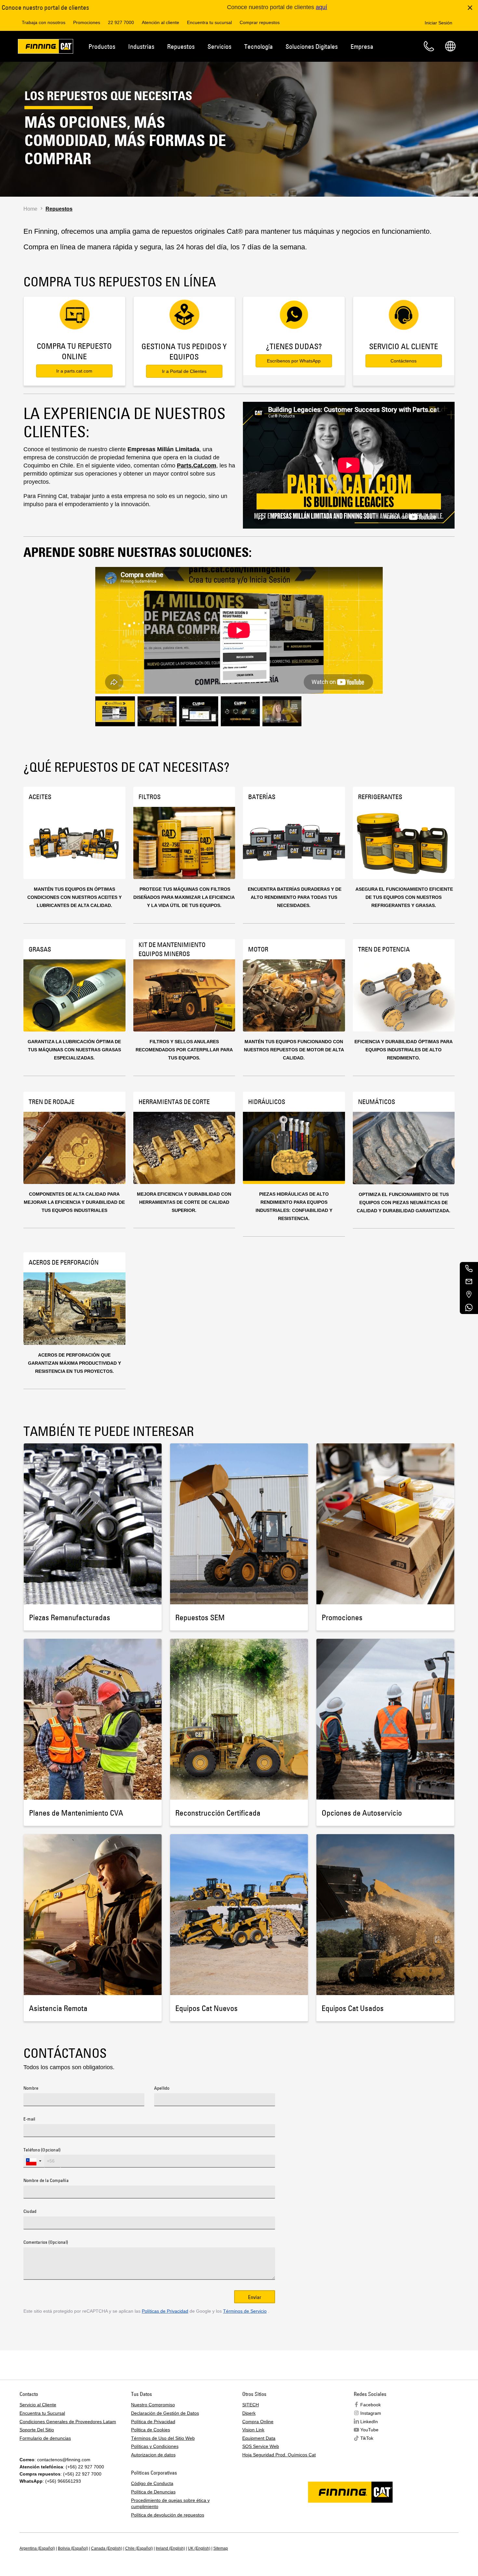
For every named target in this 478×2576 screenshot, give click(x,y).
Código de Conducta (152, 2483)
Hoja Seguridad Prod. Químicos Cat (279, 2455)
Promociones (87, 22)
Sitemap (221, 2548)
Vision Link (253, 2430)
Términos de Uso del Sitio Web (163, 2438)
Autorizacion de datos (153, 2455)
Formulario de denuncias (45, 2438)
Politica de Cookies (151, 2430)
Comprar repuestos (260, 22)
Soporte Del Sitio (37, 2430)
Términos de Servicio (245, 2311)
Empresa (362, 46)
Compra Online (258, 2422)
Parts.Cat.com (197, 466)
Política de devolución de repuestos (168, 2515)
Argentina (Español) (37, 2548)
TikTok (367, 2438)
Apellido (162, 2088)
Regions (450, 46)
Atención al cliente (160, 22)
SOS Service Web (261, 2446)
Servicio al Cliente (38, 2405)
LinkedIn (369, 2422)
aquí (321, 7)
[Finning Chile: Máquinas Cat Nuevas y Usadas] (46, 47)
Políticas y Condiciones (155, 2446)
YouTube (369, 2430)
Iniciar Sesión (438, 23)
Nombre (31, 2088)
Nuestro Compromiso (153, 2405)
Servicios (219, 46)
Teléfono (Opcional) (42, 2150)
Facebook (371, 2405)
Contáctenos (404, 361)
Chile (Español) (139, 2548)
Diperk (249, 2413)
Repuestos (181, 46)
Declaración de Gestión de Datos (165, 2413)
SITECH (251, 2405)
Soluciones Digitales (312, 46)
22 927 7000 (121, 22)
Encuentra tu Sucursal (42, 2413)
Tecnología (259, 46)
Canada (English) (107, 2548)
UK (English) (199, 2548)
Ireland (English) (170, 2548)
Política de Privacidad (153, 2422)
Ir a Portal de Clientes (184, 371)
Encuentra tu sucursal (209, 22)
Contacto (429, 46)
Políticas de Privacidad (165, 2311)
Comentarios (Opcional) (46, 2242)
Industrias (141, 46)
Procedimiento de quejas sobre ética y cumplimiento (170, 2504)
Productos (102, 46)
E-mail (29, 2119)
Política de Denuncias (153, 2492)
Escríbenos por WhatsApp (294, 361)
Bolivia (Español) (73, 2548)
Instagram (371, 2413)
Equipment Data (259, 2438)
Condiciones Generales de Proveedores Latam (68, 2422)
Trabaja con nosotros (44, 22)
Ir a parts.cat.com (74, 371)
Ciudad (30, 2212)
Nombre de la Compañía (46, 2181)
